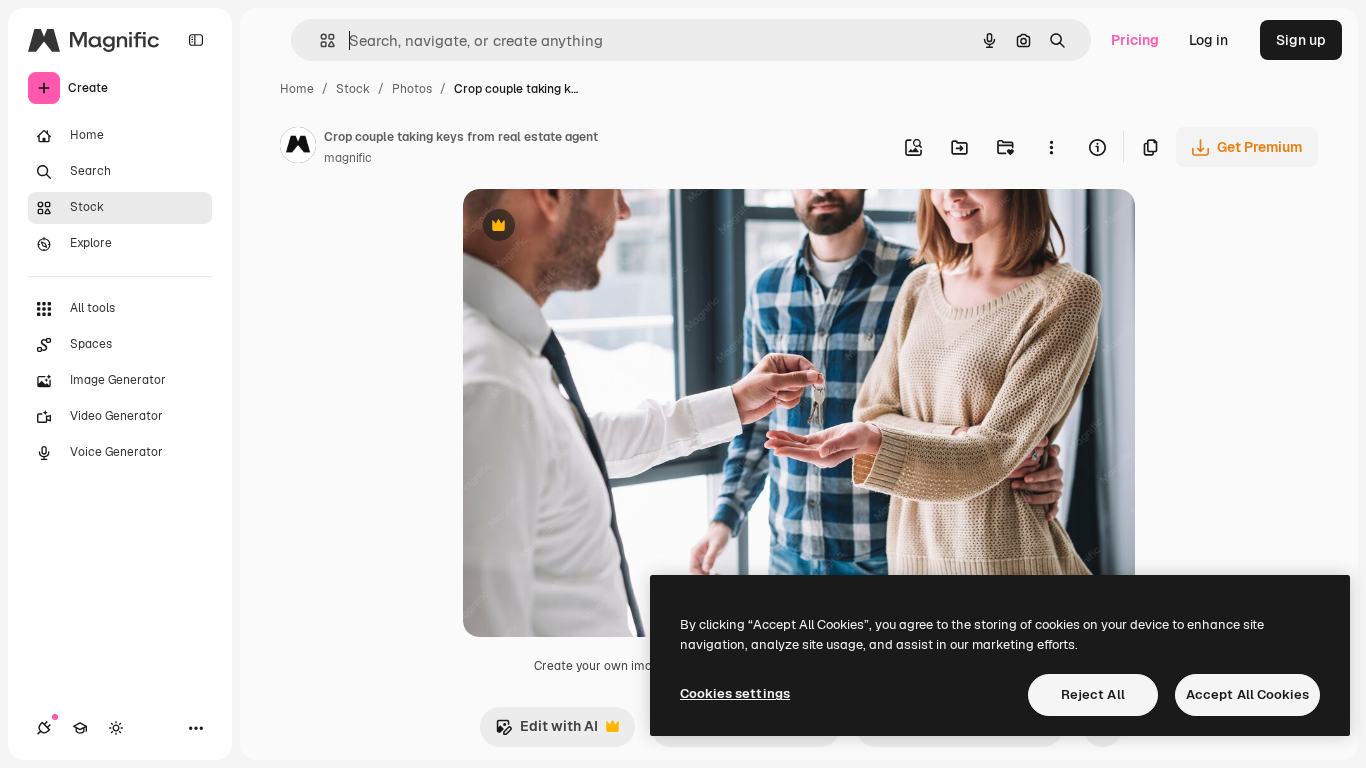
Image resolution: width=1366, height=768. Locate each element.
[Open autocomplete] (319, 40)
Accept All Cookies (1247, 694)
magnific (348, 158)
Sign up (1301, 40)
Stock (353, 89)
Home (297, 89)
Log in (1208, 40)
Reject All (1093, 694)
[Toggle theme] (116, 728)
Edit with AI (546, 731)
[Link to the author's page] (298, 148)
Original (591, 227)
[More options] (1051, 147)
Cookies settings (735, 693)
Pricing (1135, 40)
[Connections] (44, 728)
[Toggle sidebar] (196, 40)
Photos (412, 89)
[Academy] (80, 728)
